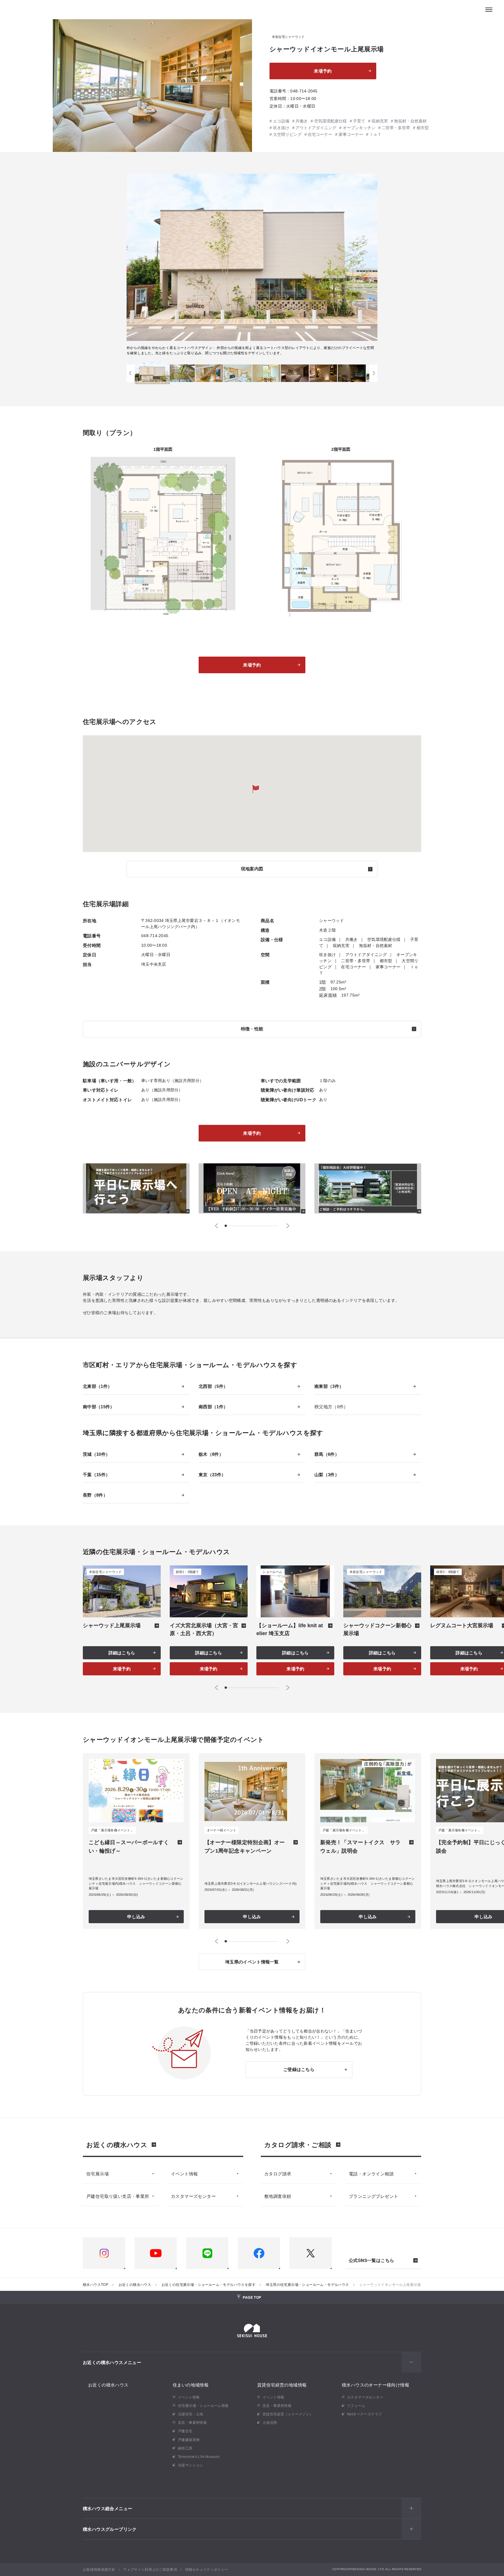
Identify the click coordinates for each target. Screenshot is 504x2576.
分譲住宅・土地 (191, 2414)
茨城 (94, 1454)
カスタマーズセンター (193, 2196)
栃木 (209, 1454)
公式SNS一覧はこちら (371, 2261)
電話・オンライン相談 (371, 2173)
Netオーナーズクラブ (364, 2414)
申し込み (136, 1917)
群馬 (325, 1454)
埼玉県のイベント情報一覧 (252, 1962)
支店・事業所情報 (192, 2422)
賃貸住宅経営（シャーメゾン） (288, 2414)
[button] (131, 373)
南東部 (327, 1386)
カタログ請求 (278, 2173)
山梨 (325, 1475)
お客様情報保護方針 (99, 2569)
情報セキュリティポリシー (207, 2569)
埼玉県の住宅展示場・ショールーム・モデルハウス (307, 2284)
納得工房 (185, 2448)
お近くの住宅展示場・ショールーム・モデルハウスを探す (209, 2284)
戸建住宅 (185, 2431)
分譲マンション (191, 2465)
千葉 (94, 1475)
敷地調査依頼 (278, 2196)
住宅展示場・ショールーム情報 (203, 2405)
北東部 (95, 1386)
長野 (93, 1495)
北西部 (211, 1386)
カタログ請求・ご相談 (298, 2144)
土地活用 (270, 2422)
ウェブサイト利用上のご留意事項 (150, 2569)
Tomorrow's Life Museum (199, 2456)
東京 (210, 1475)
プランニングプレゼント (373, 2196)
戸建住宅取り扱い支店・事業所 (118, 2196)
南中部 (96, 1407)
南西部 (211, 1407)
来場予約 (323, 71)
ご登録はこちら (299, 2069)
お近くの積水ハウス (117, 2144)
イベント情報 (184, 2173)
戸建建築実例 (189, 2439)
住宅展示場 (98, 2173)
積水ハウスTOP (96, 2284)
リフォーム (356, 2405)
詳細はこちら (122, 1653)
